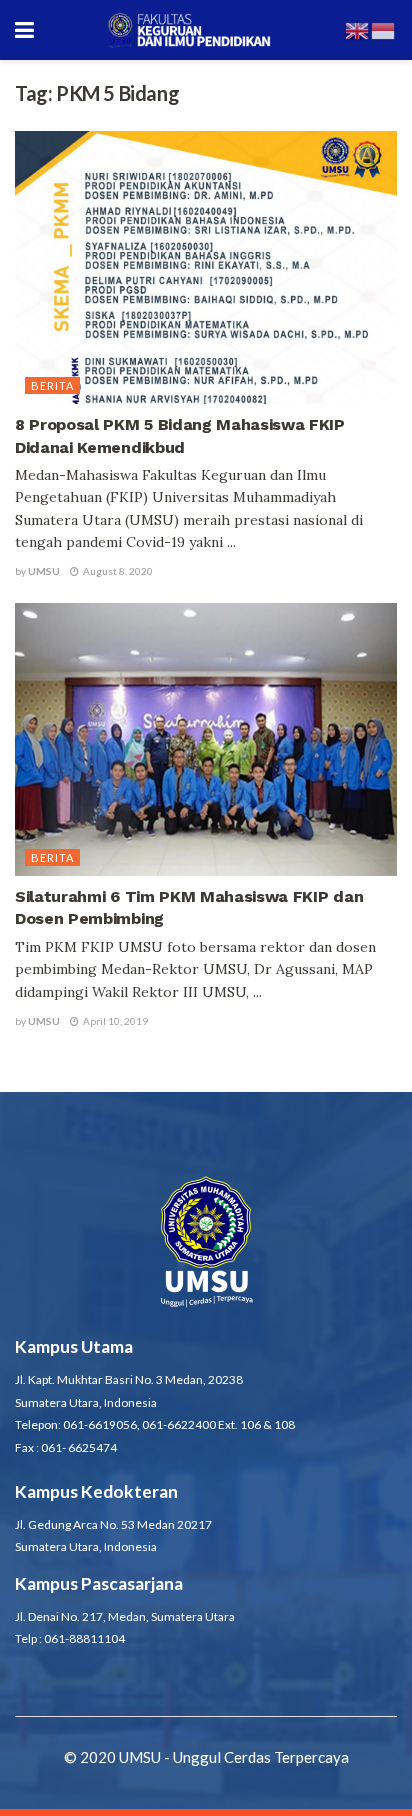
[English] (358, 29)
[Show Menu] (24, 30)
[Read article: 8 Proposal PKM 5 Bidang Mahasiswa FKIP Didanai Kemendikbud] (206, 267)
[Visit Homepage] (189, 30)
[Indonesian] (384, 29)
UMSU (44, 571)
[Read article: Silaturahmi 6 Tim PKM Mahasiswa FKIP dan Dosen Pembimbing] (206, 739)
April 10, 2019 (114, 1021)
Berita (52, 385)
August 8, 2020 (117, 571)
